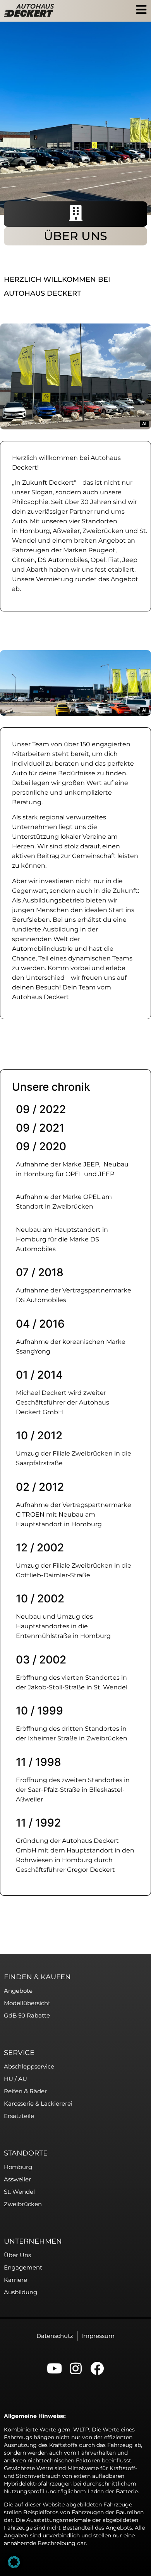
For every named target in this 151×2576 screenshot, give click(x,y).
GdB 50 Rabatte (27, 2015)
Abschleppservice (29, 2066)
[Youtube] (54, 2368)
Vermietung (55, 579)
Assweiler (17, 2179)
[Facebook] (97, 2368)
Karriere (15, 2280)
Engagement (23, 2267)
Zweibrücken (103, 531)
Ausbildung (21, 2292)
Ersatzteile (19, 2116)
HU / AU (15, 2079)
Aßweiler (66, 531)
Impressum (98, 2336)
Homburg (35, 531)
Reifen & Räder (25, 2091)
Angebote (18, 1991)
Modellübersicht (27, 2003)
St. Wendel (19, 2192)
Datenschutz (55, 2336)
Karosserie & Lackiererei (38, 2104)
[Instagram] (76, 2368)
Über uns (17, 2255)
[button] (14, 2562)
